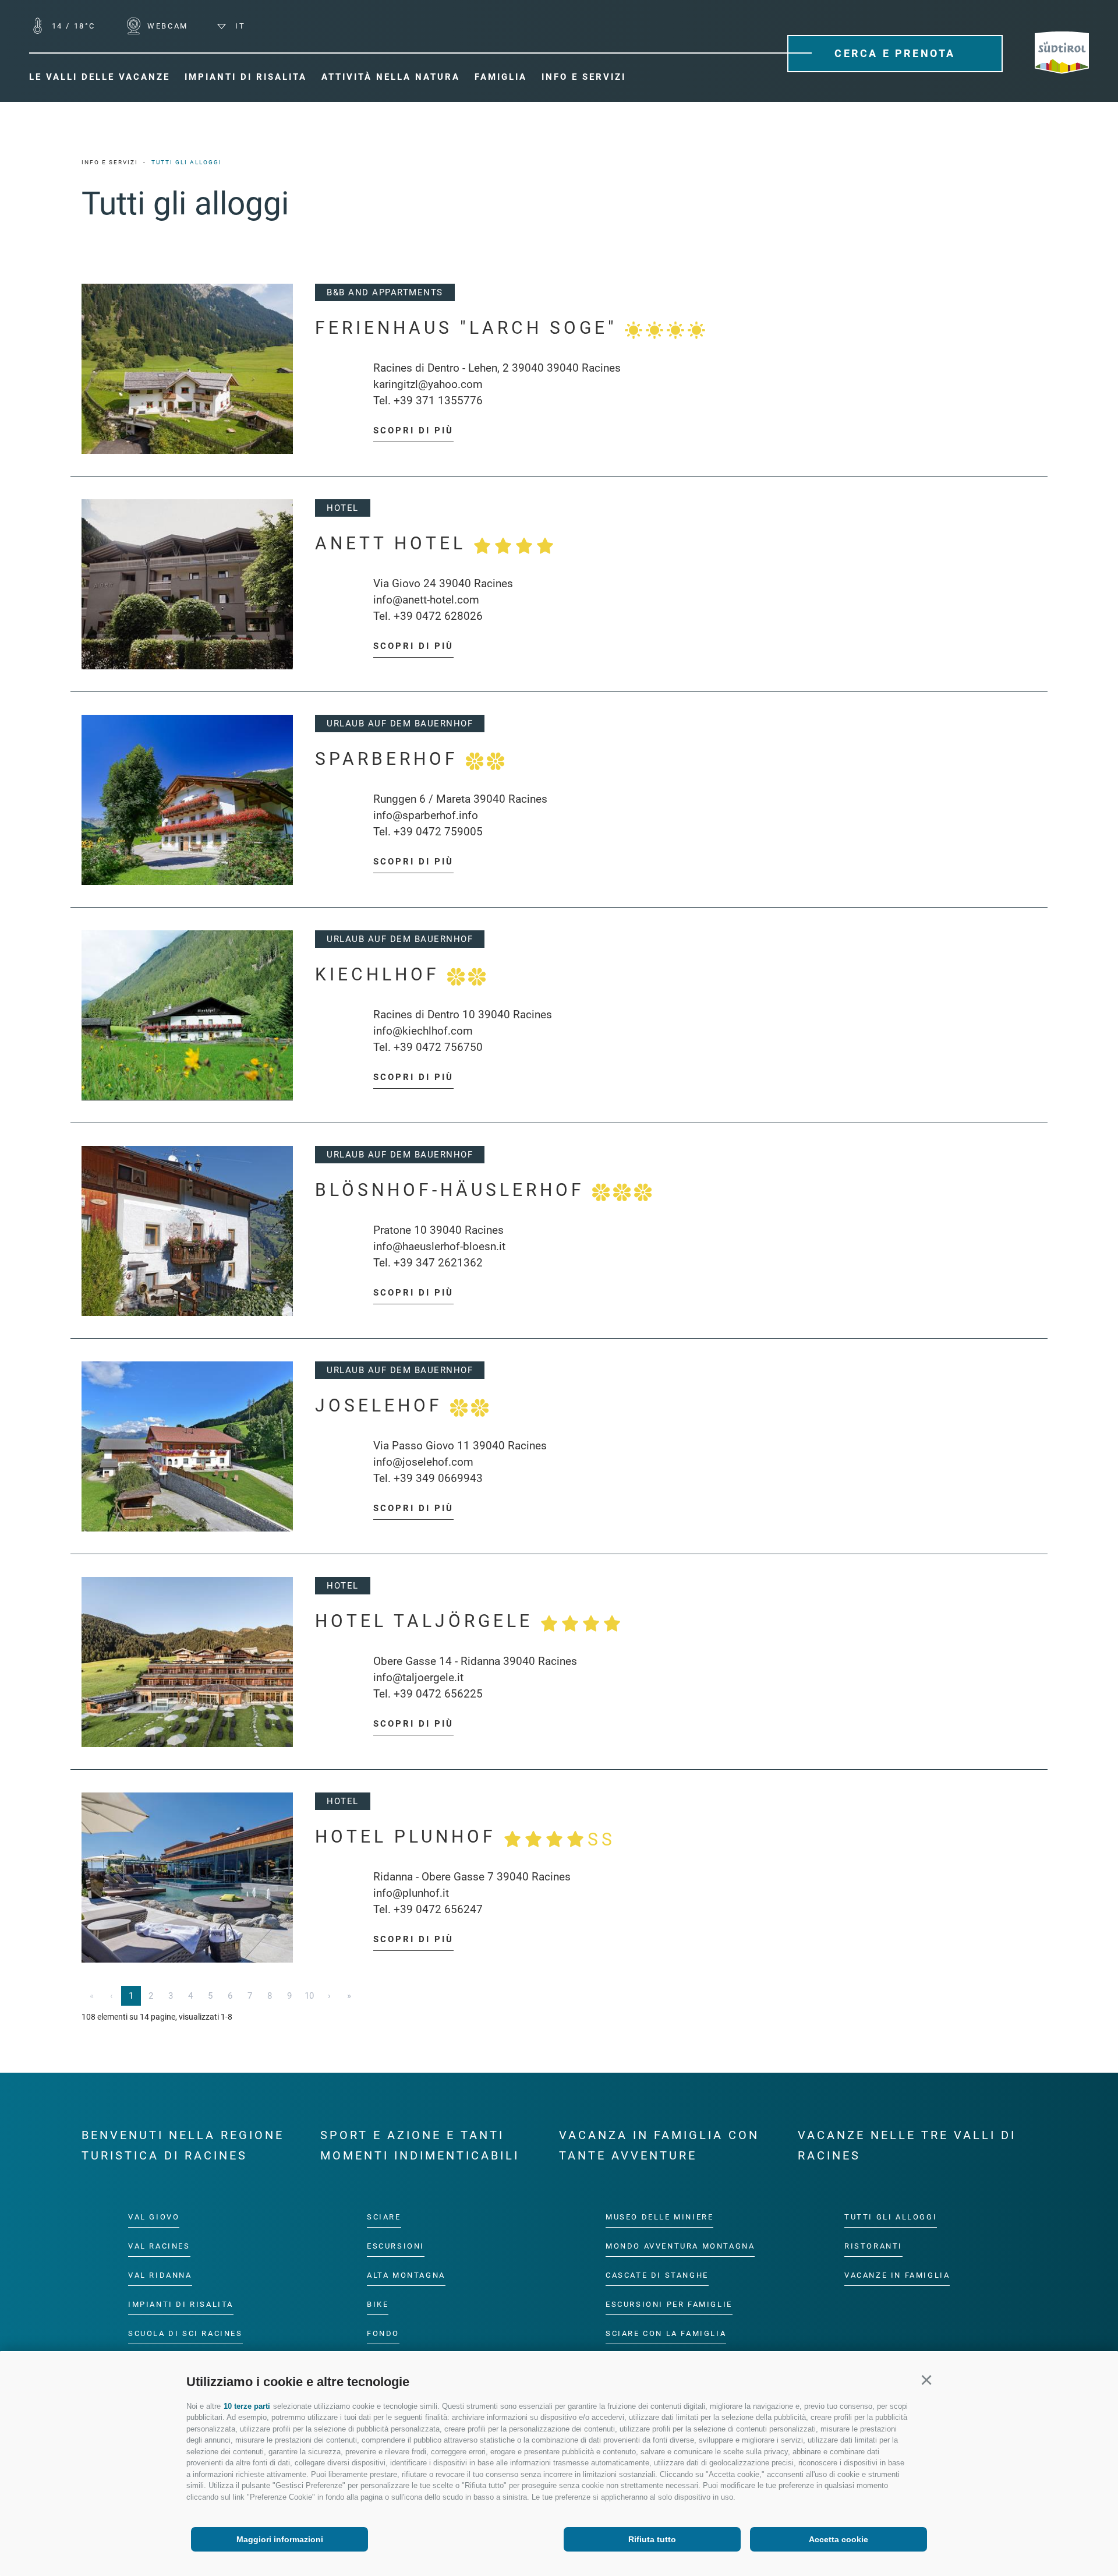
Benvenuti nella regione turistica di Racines (183, 2145)
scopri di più (413, 430)
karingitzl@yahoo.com (428, 384)
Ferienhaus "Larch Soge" (470, 328)
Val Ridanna (160, 2275)
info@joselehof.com (423, 1462)
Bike (378, 2304)
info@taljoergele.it (418, 1677)
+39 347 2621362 (438, 1263)
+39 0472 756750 (438, 1047)
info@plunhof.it (411, 1893)
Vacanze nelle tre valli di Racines (907, 2145)
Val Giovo (154, 2217)
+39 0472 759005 (438, 832)
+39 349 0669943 (438, 1478)
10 (309, 1996)
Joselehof (383, 1405)
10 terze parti (247, 2406)
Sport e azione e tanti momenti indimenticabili (420, 2145)
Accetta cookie (838, 2539)
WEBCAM (166, 26)
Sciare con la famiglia (666, 2333)
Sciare (384, 2217)
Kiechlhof (381, 974)
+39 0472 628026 (438, 616)
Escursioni (396, 2245)
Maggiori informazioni (280, 2539)
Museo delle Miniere (659, 2217)
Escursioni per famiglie (669, 2304)
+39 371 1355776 (438, 400)
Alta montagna (406, 2275)
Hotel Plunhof (465, 1838)
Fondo (383, 2333)
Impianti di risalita (181, 2304)
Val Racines (159, 2245)
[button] (926, 2380)
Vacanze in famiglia (897, 2275)
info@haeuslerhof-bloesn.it (439, 1246)
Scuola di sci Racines (185, 2333)
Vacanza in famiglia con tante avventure (659, 2145)
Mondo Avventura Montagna (680, 2245)
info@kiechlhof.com (423, 1031)
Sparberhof (390, 759)
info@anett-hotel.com (426, 600)
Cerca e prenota (895, 53)
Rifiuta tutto (652, 2539)
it (238, 26)
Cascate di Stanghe (657, 2275)
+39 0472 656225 (438, 1694)
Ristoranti (873, 2245)
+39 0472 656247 (438, 1909)
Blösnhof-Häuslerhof (454, 1190)
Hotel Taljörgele (428, 1621)
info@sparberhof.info (426, 815)
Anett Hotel (394, 543)
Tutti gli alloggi (891, 2217)
